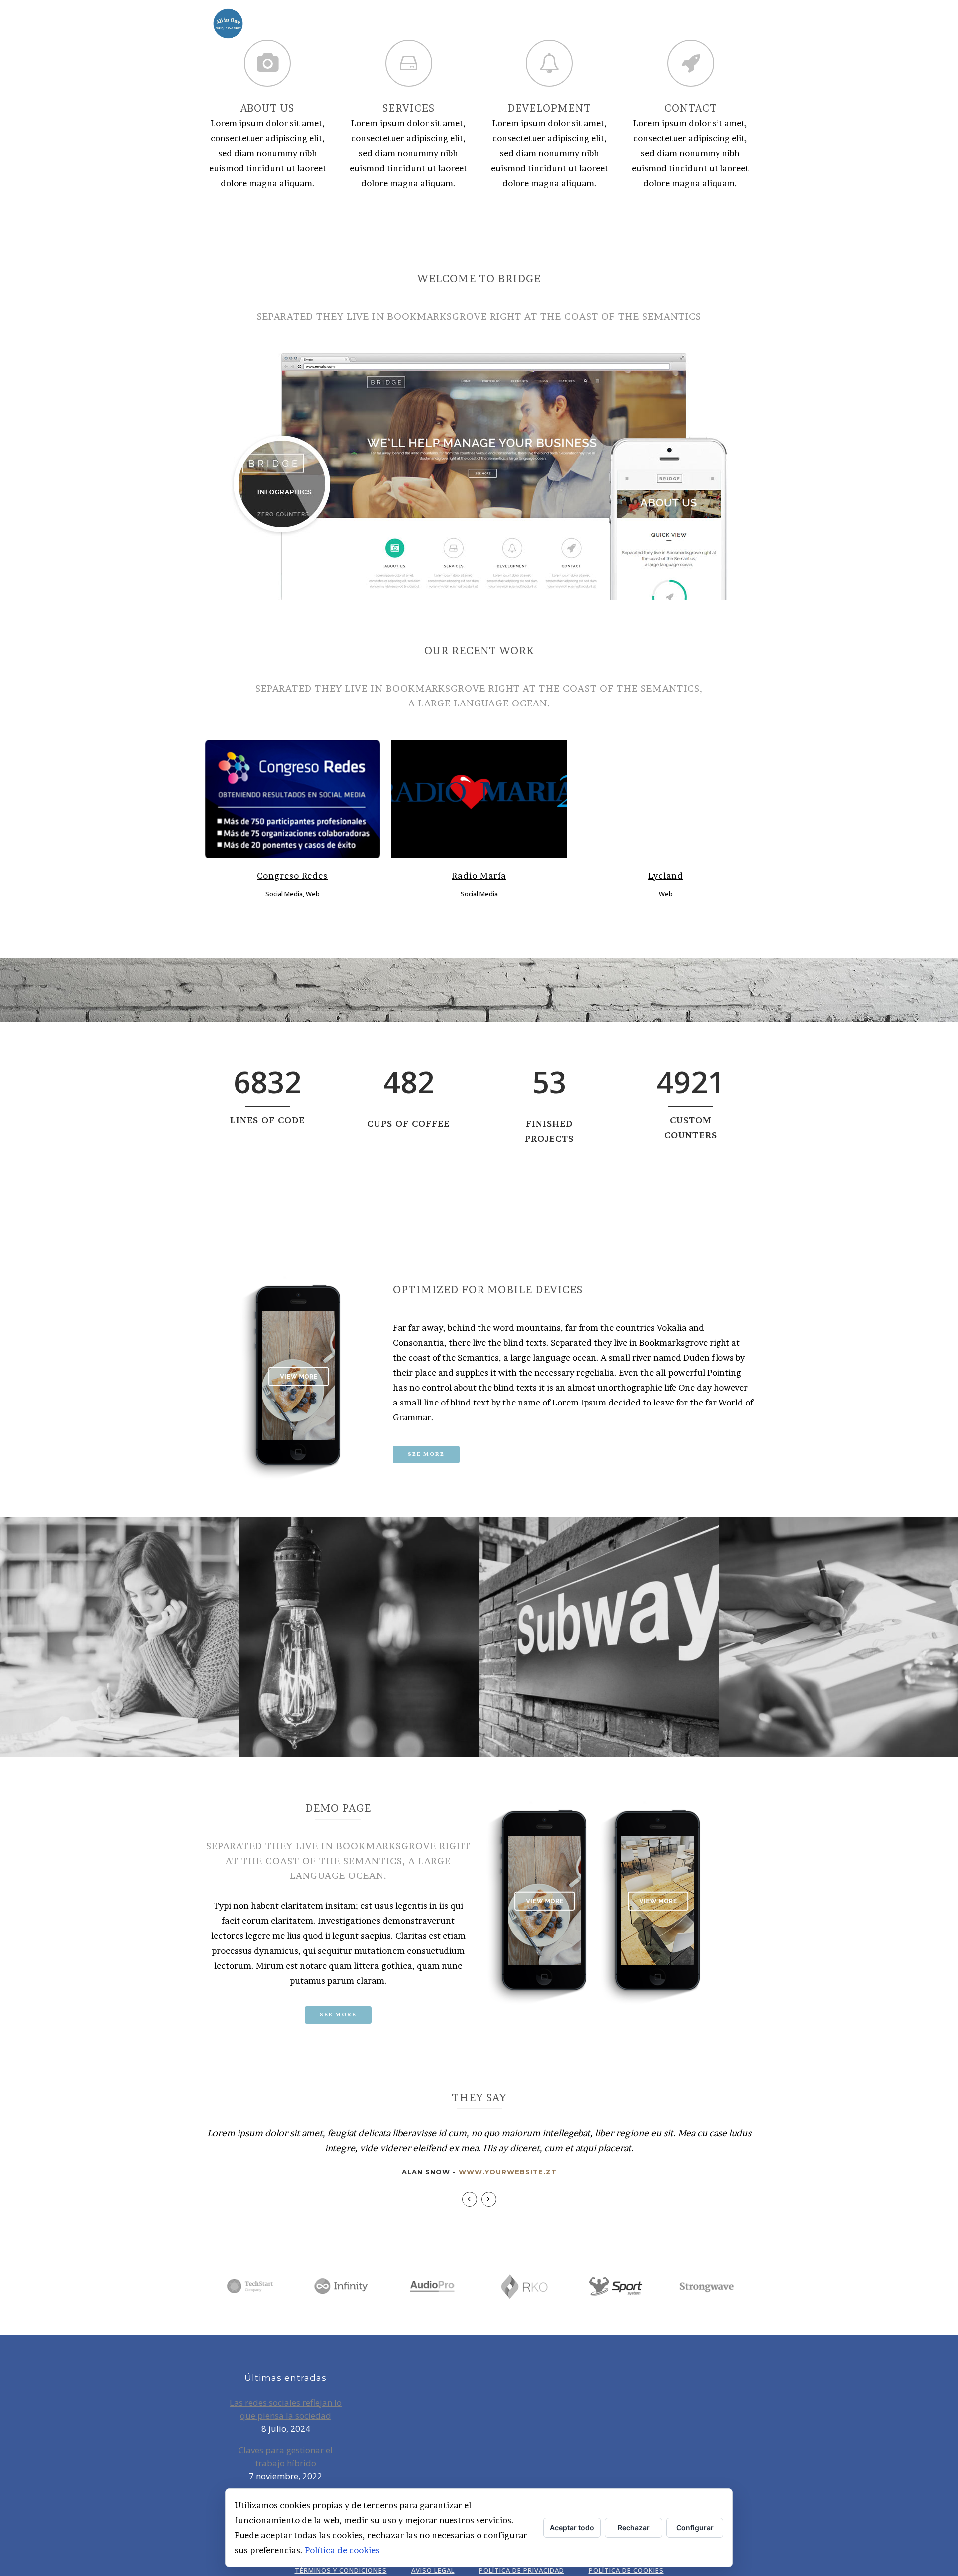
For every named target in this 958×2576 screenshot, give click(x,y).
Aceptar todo (572, 2527)
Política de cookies (342, 2550)
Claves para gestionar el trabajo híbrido (286, 2457)
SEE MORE (338, 2015)
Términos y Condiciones (341, 2570)
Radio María (479, 875)
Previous (470, 2199)
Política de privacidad (522, 2570)
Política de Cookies (626, 2570)
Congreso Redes (292, 875)
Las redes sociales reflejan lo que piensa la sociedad (286, 2409)
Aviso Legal (433, 2570)
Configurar (695, 2527)
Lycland (666, 875)
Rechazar (634, 2527)
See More (426, 1455)
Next (489, 2199)
